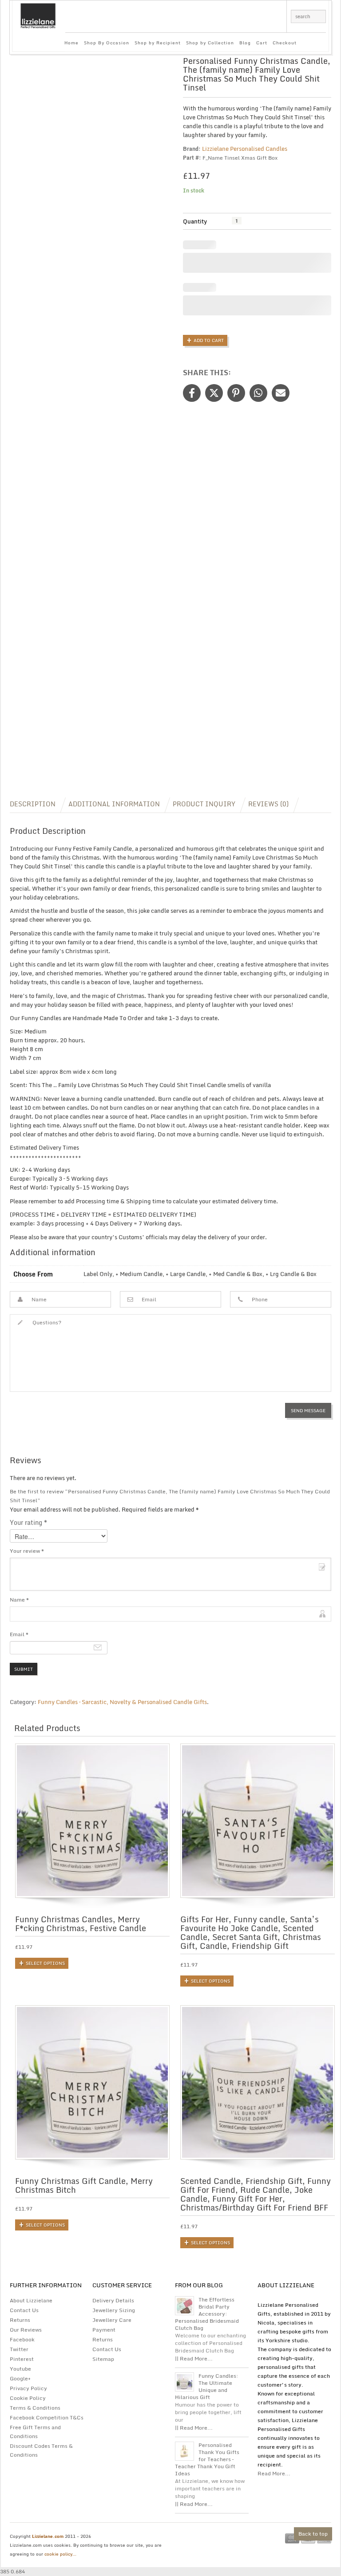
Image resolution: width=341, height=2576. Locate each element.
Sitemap (103, 2359)
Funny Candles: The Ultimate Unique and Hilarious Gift (207, 2387)
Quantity (195, 221)
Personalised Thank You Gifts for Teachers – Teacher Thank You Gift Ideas (207, 2459)
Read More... (274, 2473)
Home (71, 43)
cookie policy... (60, 2554)
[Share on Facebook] (192, 393)
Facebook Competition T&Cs (47, 2417)
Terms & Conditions (35, 2408)
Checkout (285, 43)
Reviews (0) (268, 804)
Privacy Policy (28, 2388)
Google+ (20, 2378)
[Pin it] (236, 393)
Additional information (114, 804)
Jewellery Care (112, 2320)
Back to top (313, 2534)
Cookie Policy (28, 2398)
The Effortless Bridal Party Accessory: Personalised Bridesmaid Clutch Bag (207, 2314)
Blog (245, 43)
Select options (45, 1963)
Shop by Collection (210, 43)
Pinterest (22, 2359)
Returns (20, 2320)
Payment (104, 2330)
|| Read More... (194, 2358)
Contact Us (24, 2310)
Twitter (19, 2349)
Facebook (22, 2339)
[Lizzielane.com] (38, 15)
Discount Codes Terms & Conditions (41, 2450)
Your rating (28, 1523)
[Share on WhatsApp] (258, 393)
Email (19, 1634)
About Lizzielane (31, 2300)
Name (19, 1600)
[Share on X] (214, 393)
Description (33, 804)
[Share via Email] (281, 393)
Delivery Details (113, 2300)
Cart (262, 43)
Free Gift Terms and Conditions (35, 2432)
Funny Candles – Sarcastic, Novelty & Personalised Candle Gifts (122, 1702)
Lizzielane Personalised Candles (245, 149)
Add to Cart (209, 340)
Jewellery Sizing (114, 2310)
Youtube (20, 2369)
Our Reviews (26, 2330)
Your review (27, 1551)
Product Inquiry (204, 804)
